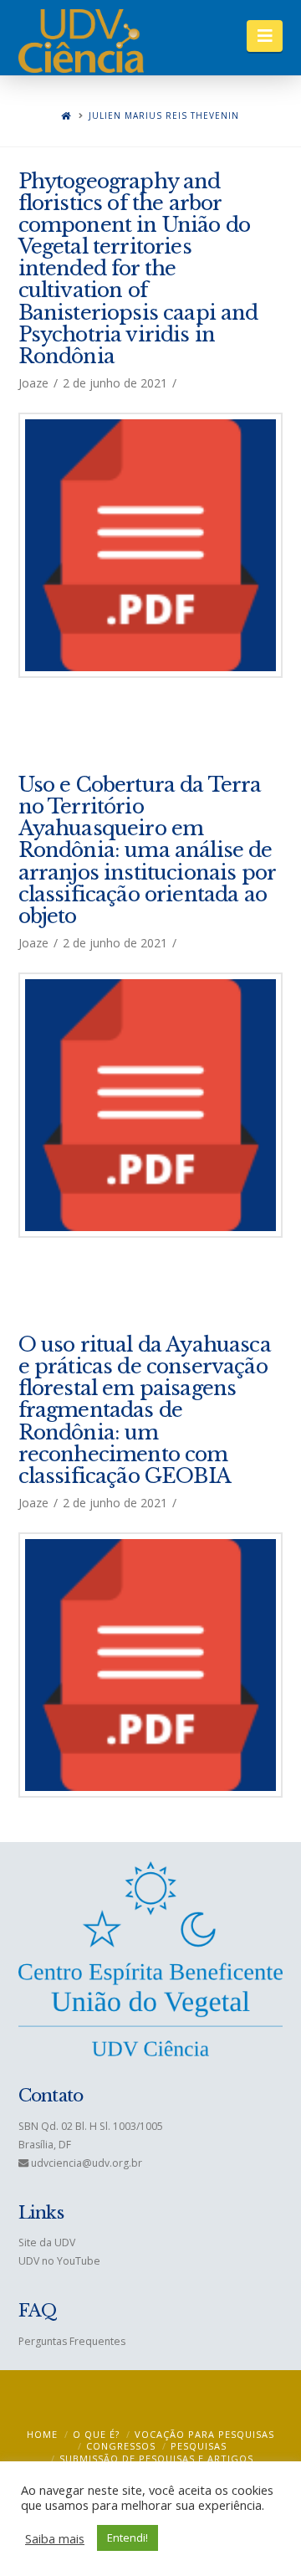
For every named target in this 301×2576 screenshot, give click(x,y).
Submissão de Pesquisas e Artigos (156, 2458)
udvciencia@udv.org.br (87, 2163)
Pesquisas (199, 2446)
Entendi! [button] (128, 2538)
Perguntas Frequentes (72, 2341)
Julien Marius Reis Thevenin (164, 116)
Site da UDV (47, 2242)
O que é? (96, 2434)
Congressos (121, 2446)
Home (42, 2434)
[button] (265, 36)
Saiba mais (55, 2538)
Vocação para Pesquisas (204, 2434)
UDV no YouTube (59, 2261)
